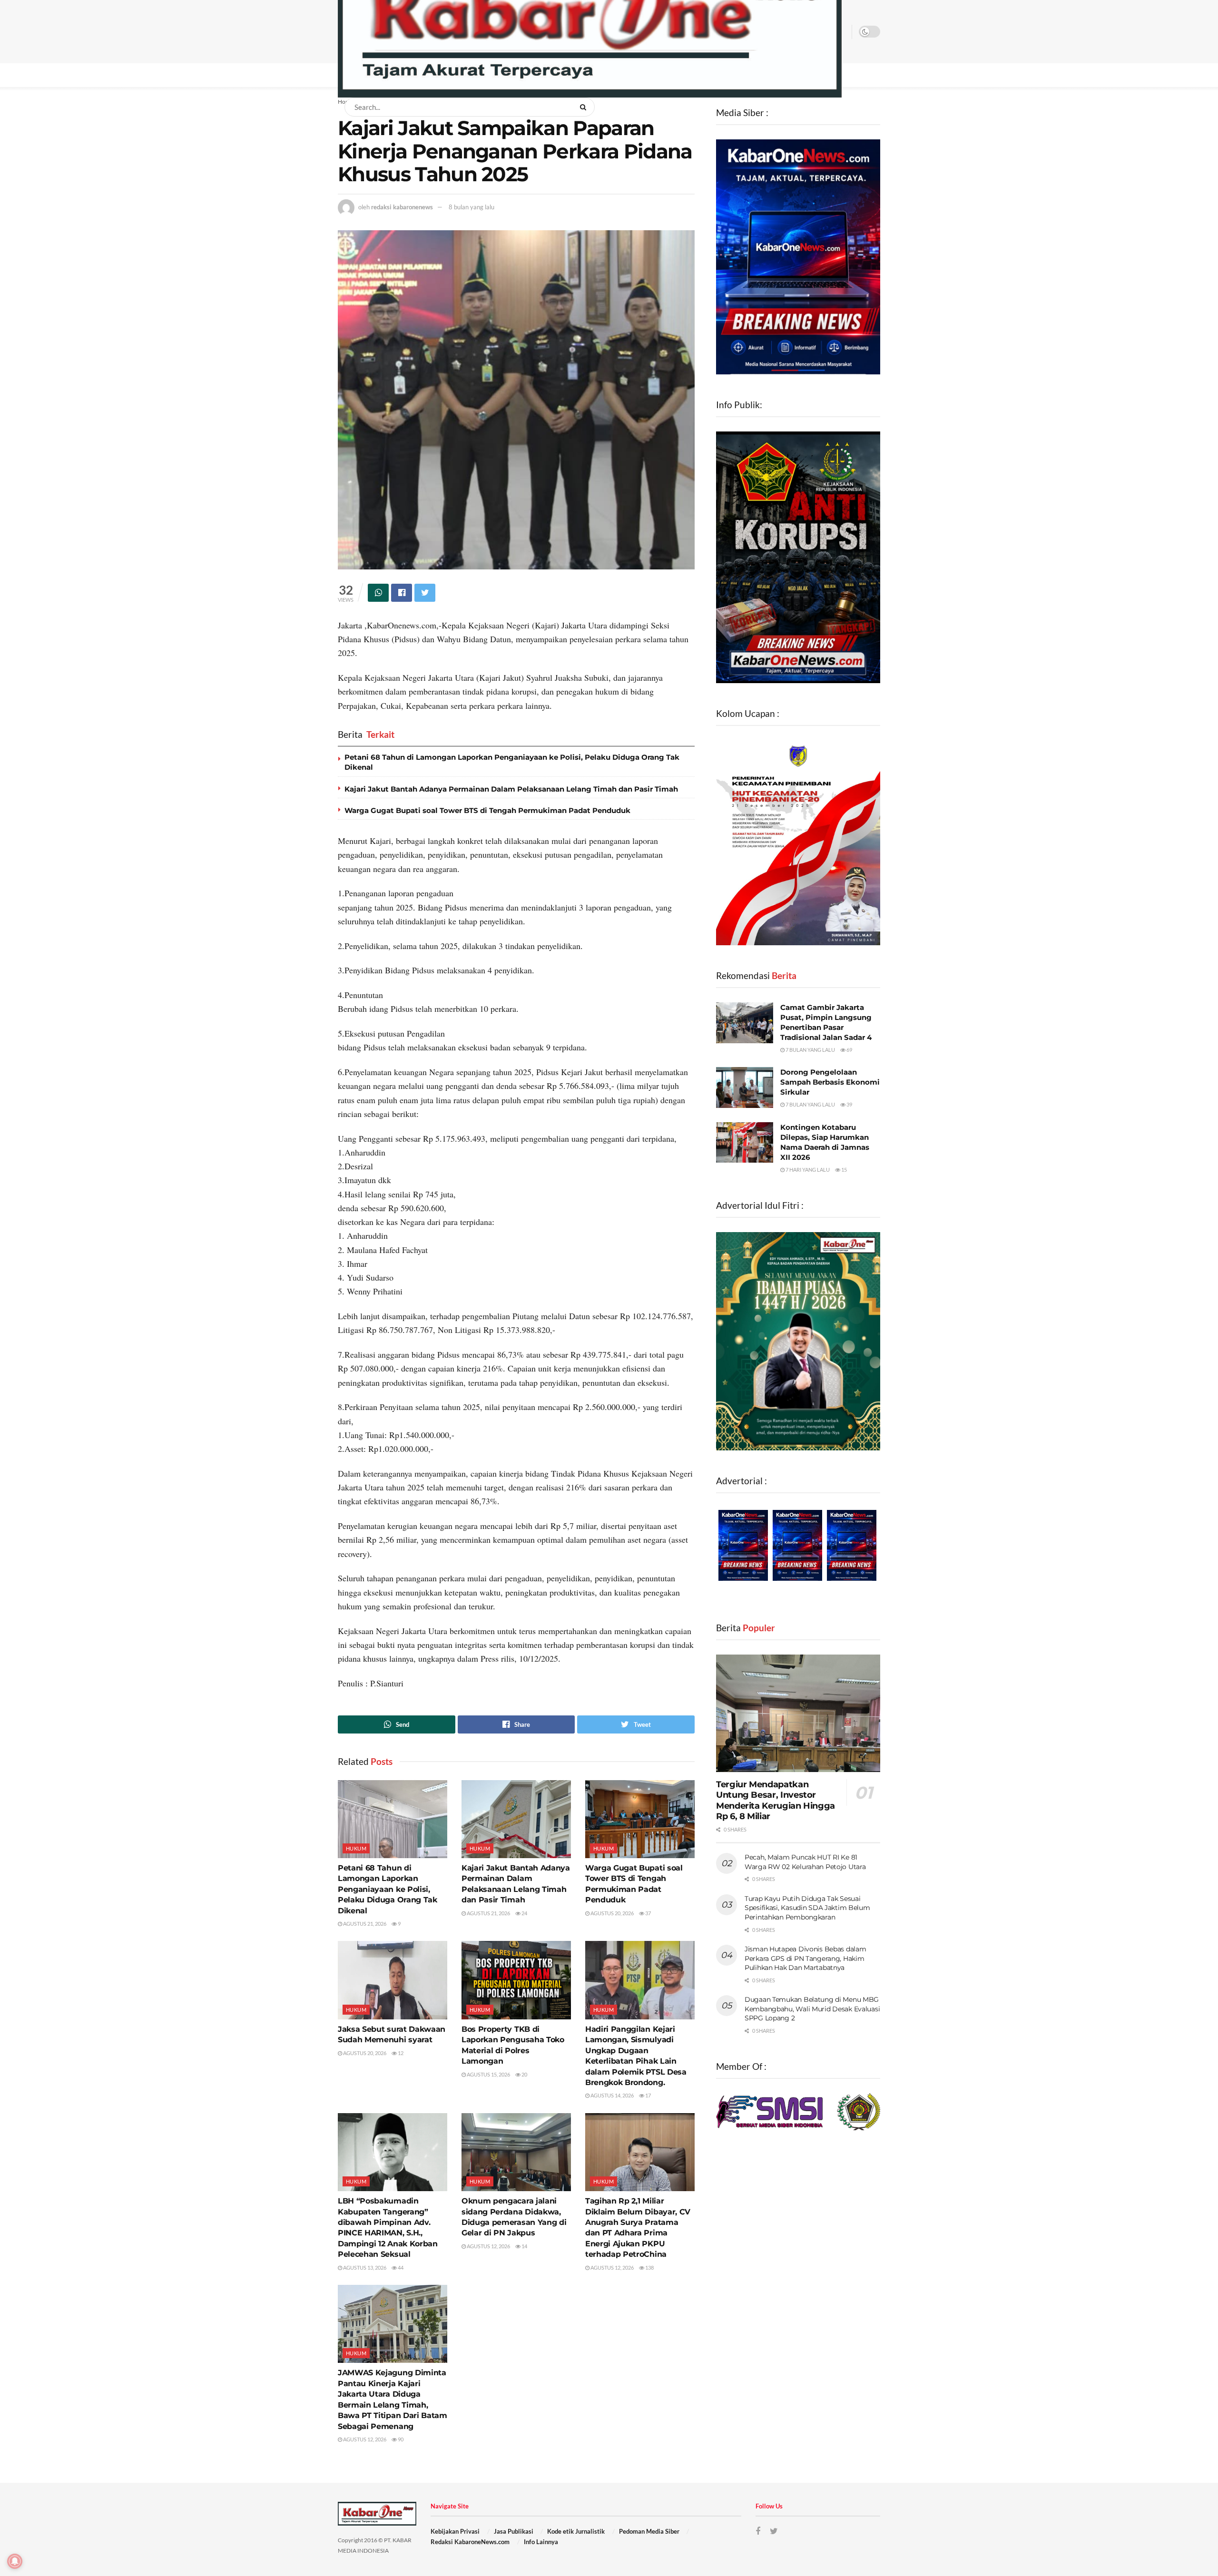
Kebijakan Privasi (455, 2531)
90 (400, 2439)
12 (400, 2053)
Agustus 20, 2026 (612, 1913)
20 (524, 2074)
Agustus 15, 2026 (488, 2074)
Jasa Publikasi (514, 2531)
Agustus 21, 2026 (364, 1924)
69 (849, 1050)
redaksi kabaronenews (402, 207)
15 (844, 1170)
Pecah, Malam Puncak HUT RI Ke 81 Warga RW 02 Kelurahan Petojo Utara (805, 1862)
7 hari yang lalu (807, 1170)
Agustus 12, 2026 (488, 2246)
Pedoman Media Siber (649, 2531)
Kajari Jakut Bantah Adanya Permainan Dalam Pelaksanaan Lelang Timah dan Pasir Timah (511, 789)
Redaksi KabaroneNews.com (470, 2542)
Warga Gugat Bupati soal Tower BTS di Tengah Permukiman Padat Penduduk (487, 810)
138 (649, 2267)
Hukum (356, 1848)
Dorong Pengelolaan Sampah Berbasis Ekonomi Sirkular (830, 1082)
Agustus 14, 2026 (612, 2095)
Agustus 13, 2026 (364, 2267)
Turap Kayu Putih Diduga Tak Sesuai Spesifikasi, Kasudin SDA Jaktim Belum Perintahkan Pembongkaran (807, 1908)
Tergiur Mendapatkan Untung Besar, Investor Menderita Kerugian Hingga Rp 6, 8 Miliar (776, 1801)
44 (400, 2267)
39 (849, 1104)
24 (524, 1913)
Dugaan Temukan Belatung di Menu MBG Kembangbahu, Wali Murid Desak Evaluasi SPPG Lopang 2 (812, 2009)
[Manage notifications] (15, 2561)
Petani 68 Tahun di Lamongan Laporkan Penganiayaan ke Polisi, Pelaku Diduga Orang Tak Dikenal (388, 1889)
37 (648, 1913)
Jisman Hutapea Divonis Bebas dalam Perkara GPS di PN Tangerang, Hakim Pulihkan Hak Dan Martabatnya (805, 1958)
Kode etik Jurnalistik (576, 2531)
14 (524, 2246)
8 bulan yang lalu (471, 207)
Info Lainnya (541, 2542)
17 (648, 2095)
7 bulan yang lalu (810, 1050)
